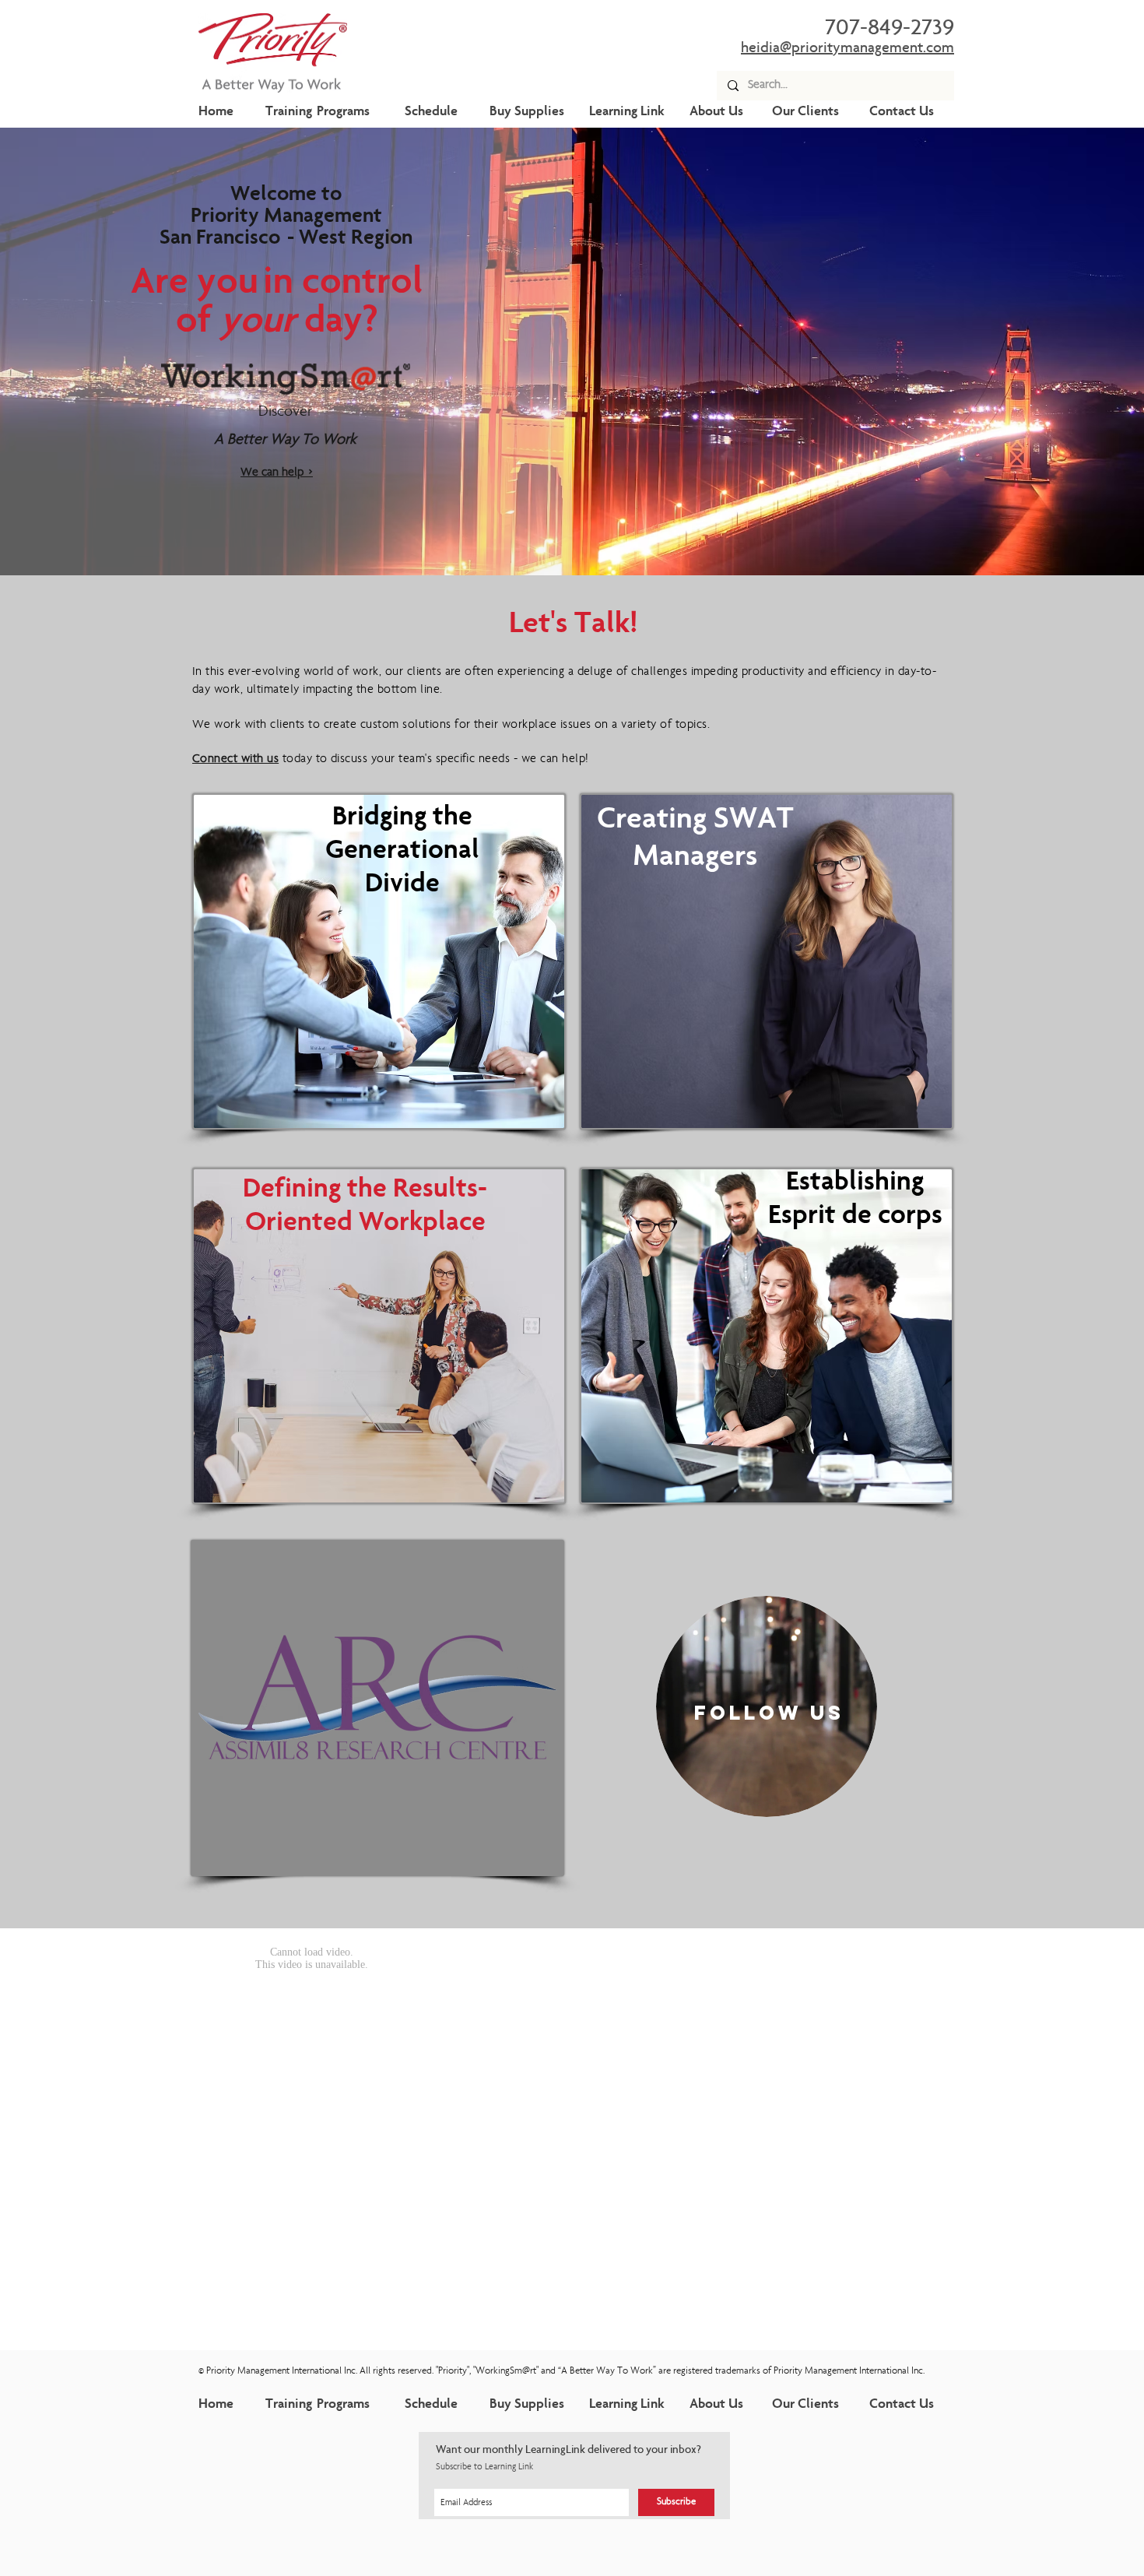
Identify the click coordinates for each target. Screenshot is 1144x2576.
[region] (767, 1706)
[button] (379, 961)
